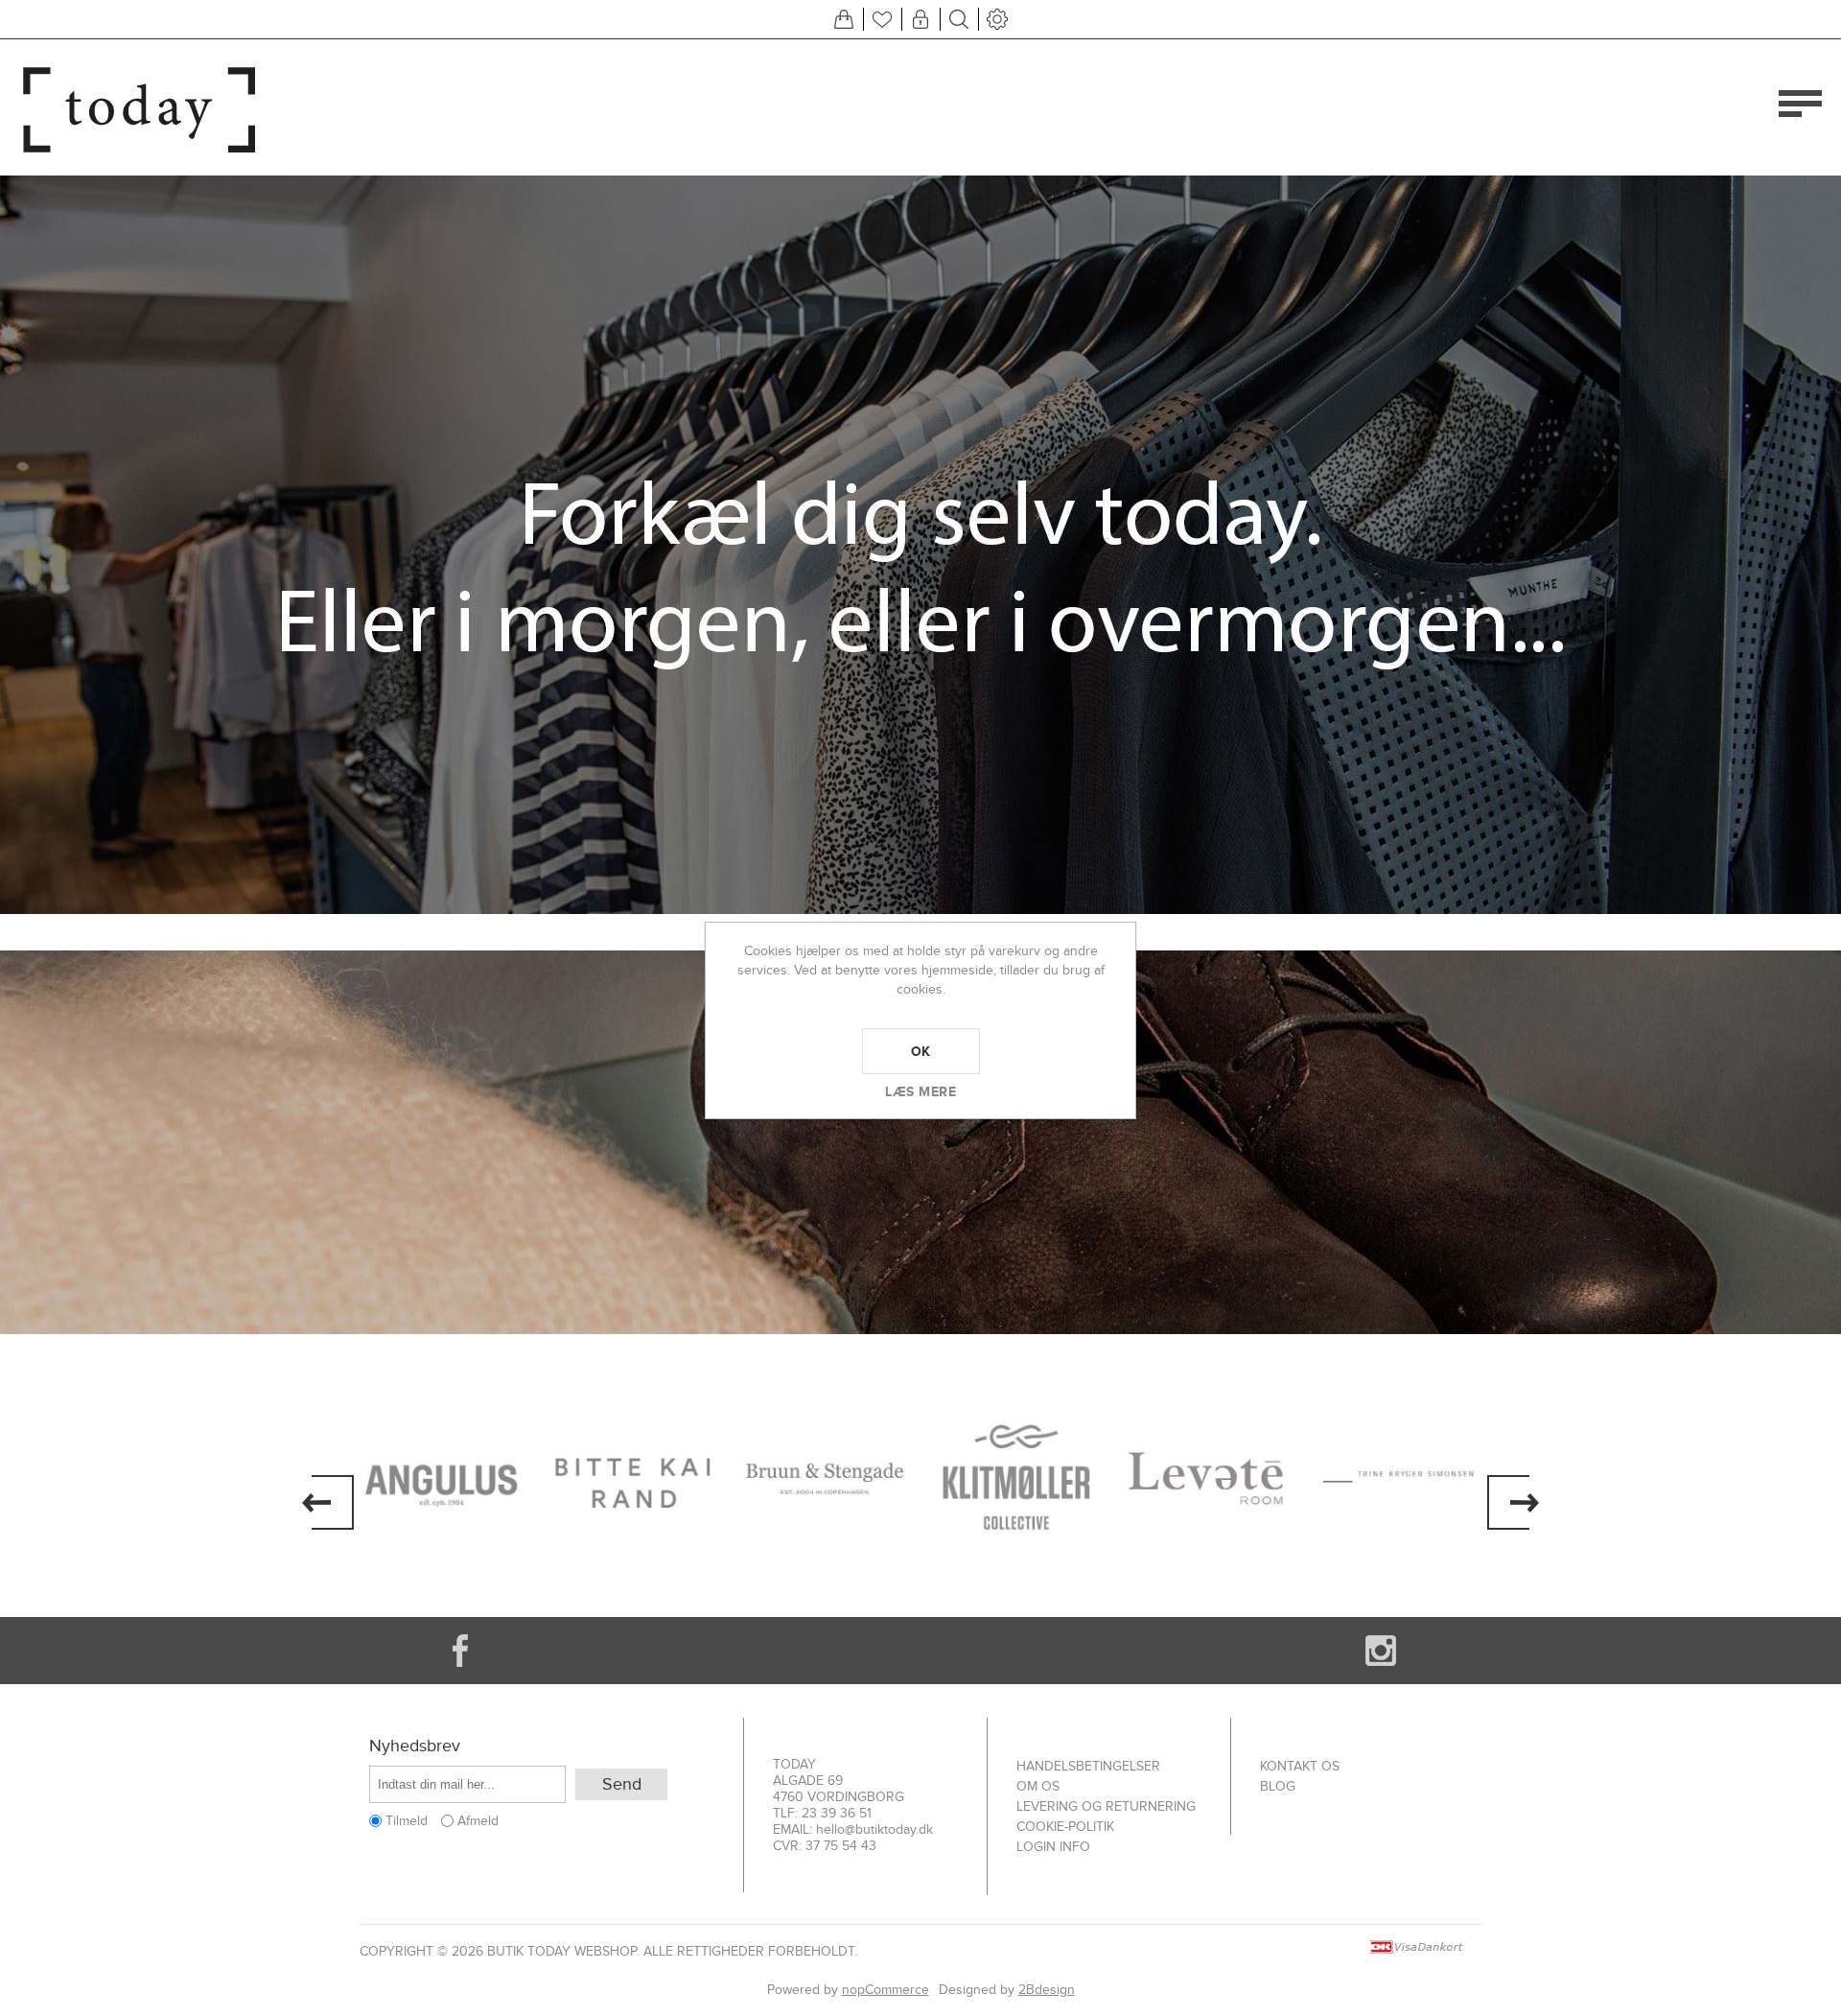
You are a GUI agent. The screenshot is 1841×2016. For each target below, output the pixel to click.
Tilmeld (407, 1821)
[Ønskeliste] (882, 19)
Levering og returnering (1106, 1806)
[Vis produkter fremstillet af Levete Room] (1016, 1478)
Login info (1053, 1847)
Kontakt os (1300, 1766)
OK (921, 1051)
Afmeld (478, 1821)
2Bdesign (1047, 1990)
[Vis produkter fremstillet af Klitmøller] (825, 1478)
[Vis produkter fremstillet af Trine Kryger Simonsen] (1208, 1478)
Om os (1038, 1786)
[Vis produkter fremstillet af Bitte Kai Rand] (441, 1478)
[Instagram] (1381, 1651)
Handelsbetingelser (1088, 1766)
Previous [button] (328, 1502)
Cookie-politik (1065, 1827)
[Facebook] (460, 1651)
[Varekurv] (844, 19)
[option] (441, 1478)
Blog (1278, 1786)
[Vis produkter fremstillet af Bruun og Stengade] (633, 1478)
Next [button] (1513, 1502)
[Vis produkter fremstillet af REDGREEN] (1400, 1478)
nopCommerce (886, 1990)
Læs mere (920, 1091)
